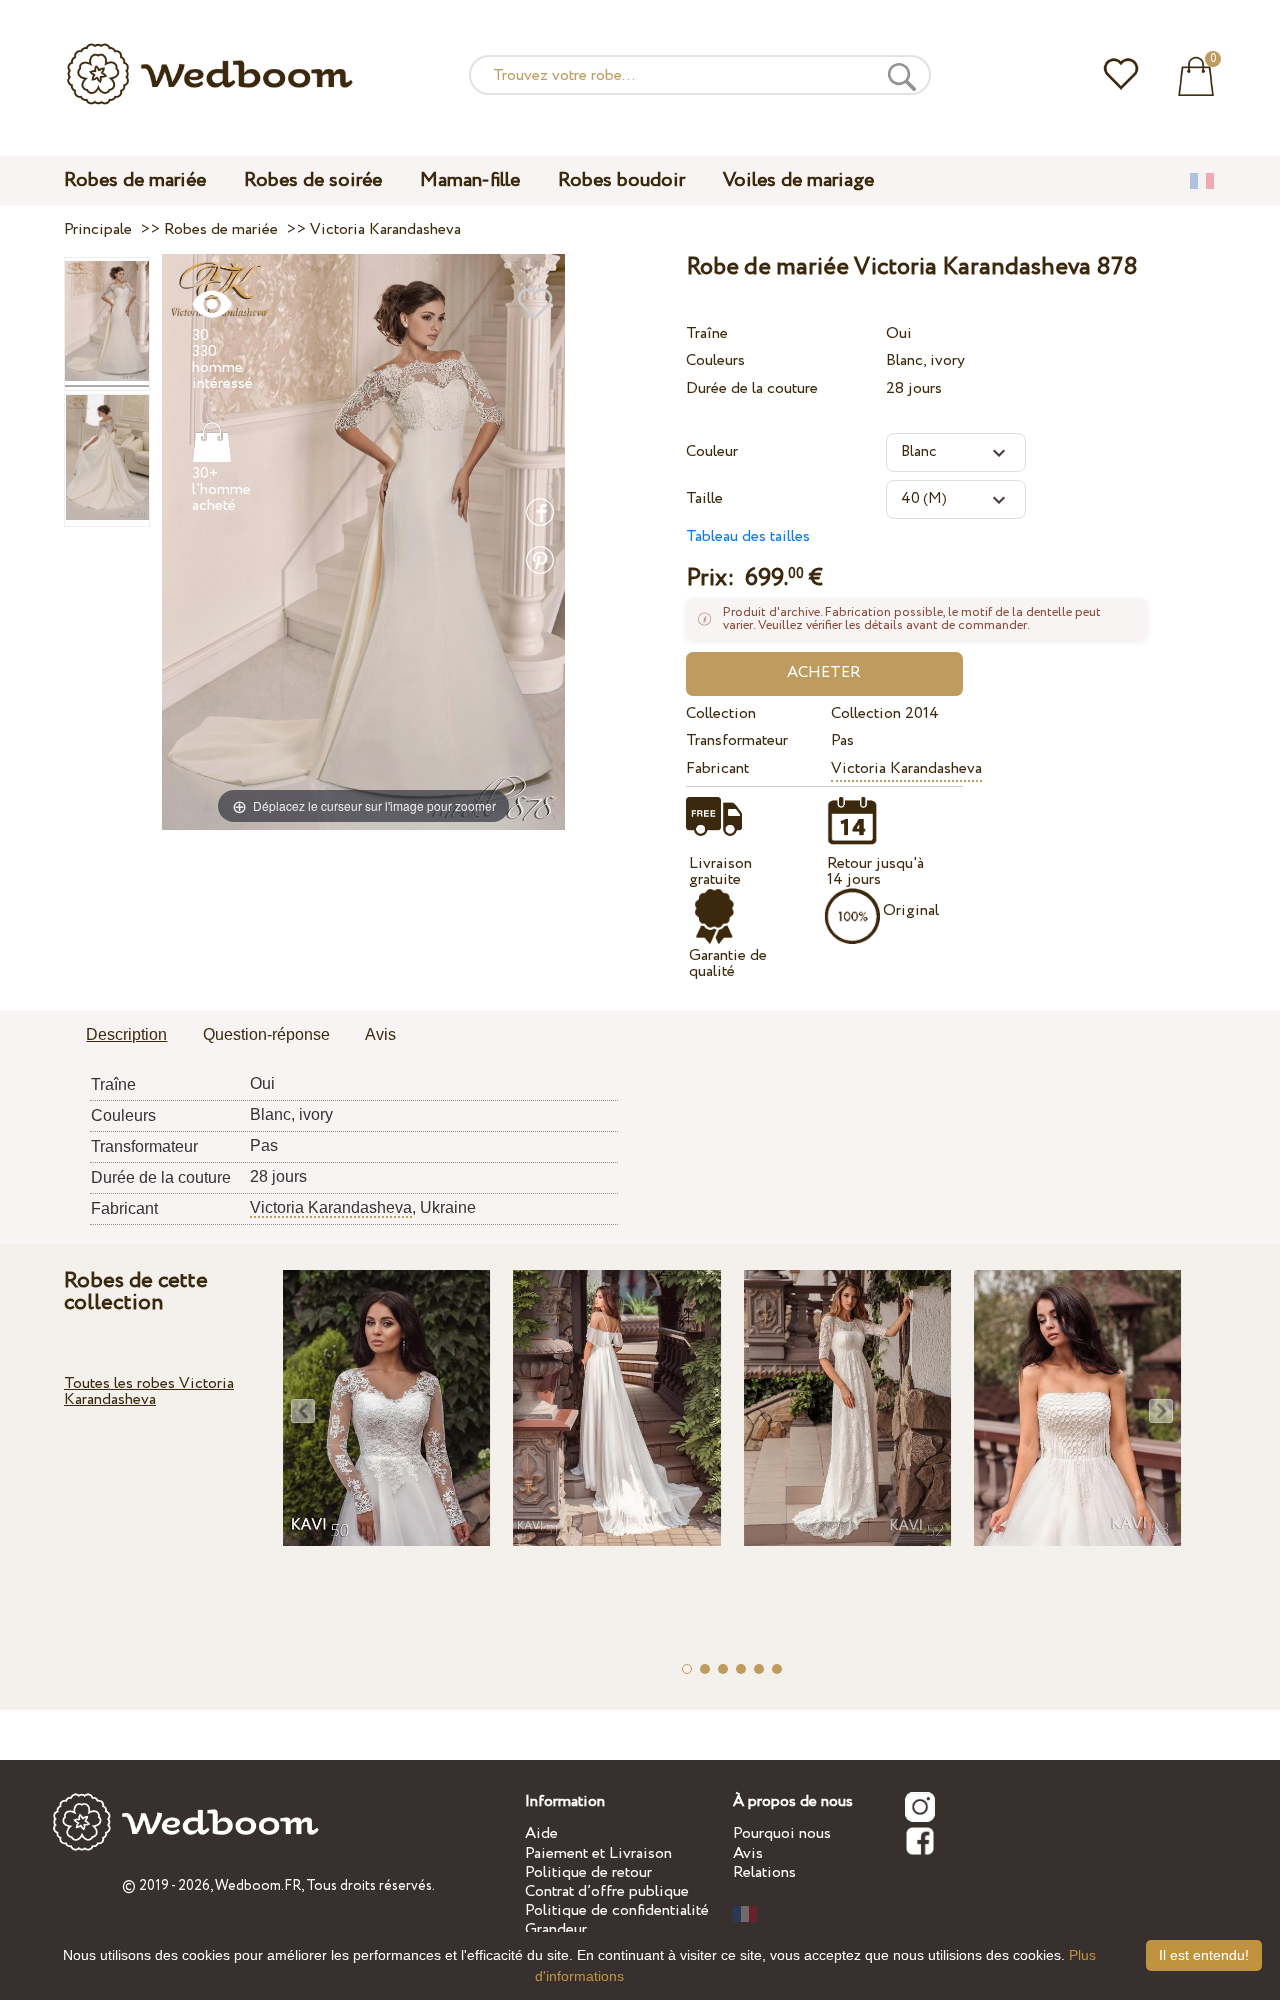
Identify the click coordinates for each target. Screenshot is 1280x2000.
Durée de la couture (752, 388)
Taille (704, 498)
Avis (748, 1853)
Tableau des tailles (748, 536)
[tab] (126, 1036)
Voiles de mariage (798, 180)
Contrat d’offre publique (607, 1891)
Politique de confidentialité (617, 1910)
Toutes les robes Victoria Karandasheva (149, 1391)
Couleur (712, 451)
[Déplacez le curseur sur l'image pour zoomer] (363, 541)
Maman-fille (470, 180)
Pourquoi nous (782, 1833)
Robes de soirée (313, 180)
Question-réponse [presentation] (266, 1034)
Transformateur (737, 740)
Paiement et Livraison (598, 1853)
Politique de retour (588, 1872)
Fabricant (717, 768)
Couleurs (715, 360)
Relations (764, 1872)
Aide (541, 1833)
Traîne (707, 333)
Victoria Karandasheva (906, 768)
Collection (721, 713)
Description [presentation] (126, 1034)
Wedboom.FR (258, 1886)
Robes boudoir (621, 180)
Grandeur (556, 1929)
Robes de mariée (135, 180)
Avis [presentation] (380, 1034)
